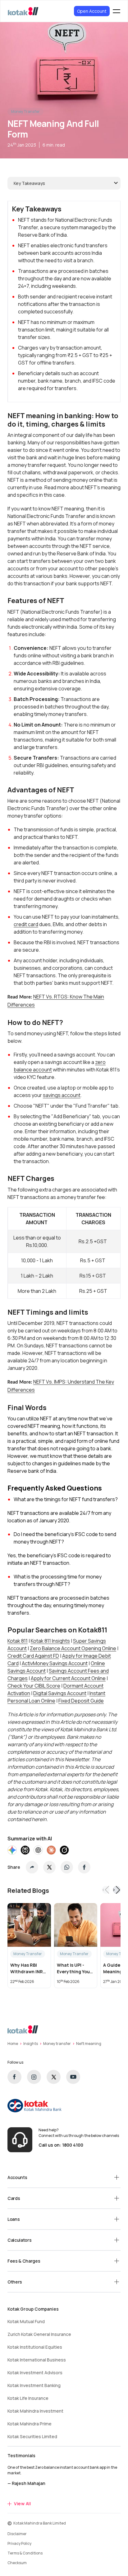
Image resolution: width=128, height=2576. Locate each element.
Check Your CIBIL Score (34, 1686)
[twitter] (54, 2077)
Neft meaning (89, 2044)
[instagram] (34, 2077)
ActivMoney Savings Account (55, 1663)
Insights (31, 2044)
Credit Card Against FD (33, 1656)
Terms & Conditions (25, 2553)
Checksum (17, 2563)
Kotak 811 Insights (50, 1641)
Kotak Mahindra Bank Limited (40, 2523)
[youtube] (73, 2077)
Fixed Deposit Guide (81, 1701)
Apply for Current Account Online (68, 1678)
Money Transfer (25, 111)
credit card (26, 924)
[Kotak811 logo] (23, 11)
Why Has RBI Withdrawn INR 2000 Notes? (27, 1968)
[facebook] (14, 2077)
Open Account (92, 11)
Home (13, 2044)
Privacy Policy (19, 2543)
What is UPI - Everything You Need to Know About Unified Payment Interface (73, 1968)
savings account (62, 1095)
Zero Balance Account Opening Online (73, 1648)
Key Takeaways (29, 183)
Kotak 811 (18, 1641)
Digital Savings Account (60, 1693)
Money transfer (57, 2044)
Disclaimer (17, 2534)
